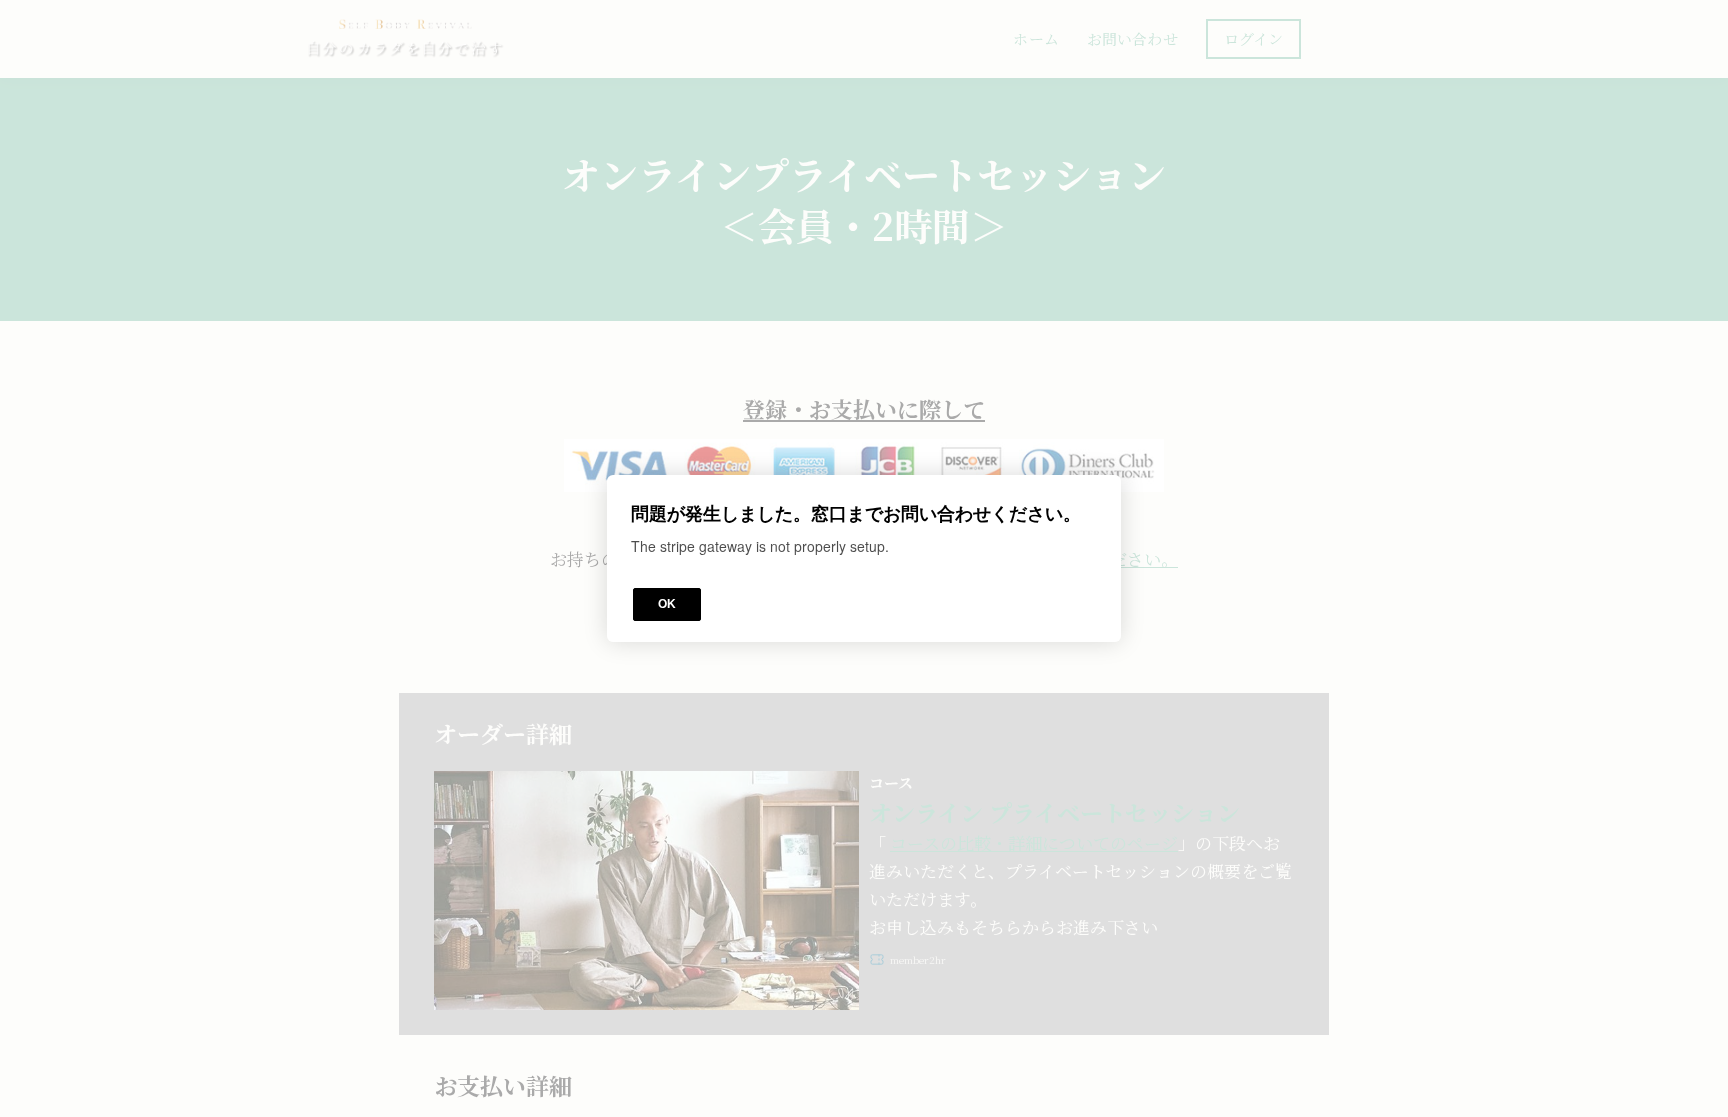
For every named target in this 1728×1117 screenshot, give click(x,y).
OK (667, 604)
